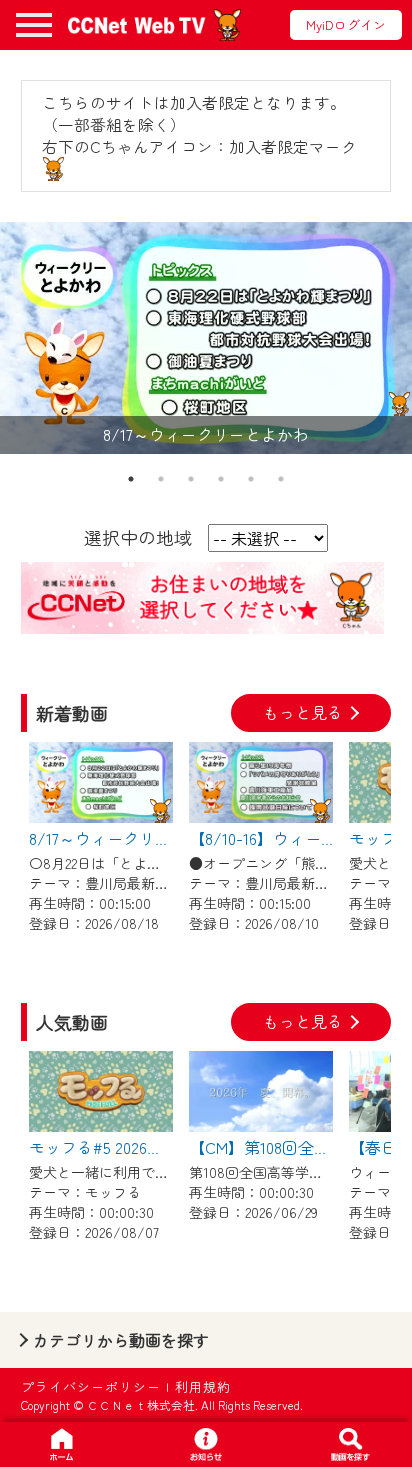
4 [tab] (221, 479)
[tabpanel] (206, 338)
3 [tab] (191, 479)
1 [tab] (131, 479)
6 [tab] (281, 479)
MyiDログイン (346, 24)
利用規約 (203, 1386)
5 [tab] (251, 479)
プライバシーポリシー (91, 1386)
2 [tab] (161, 479)
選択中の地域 (138, 537)
